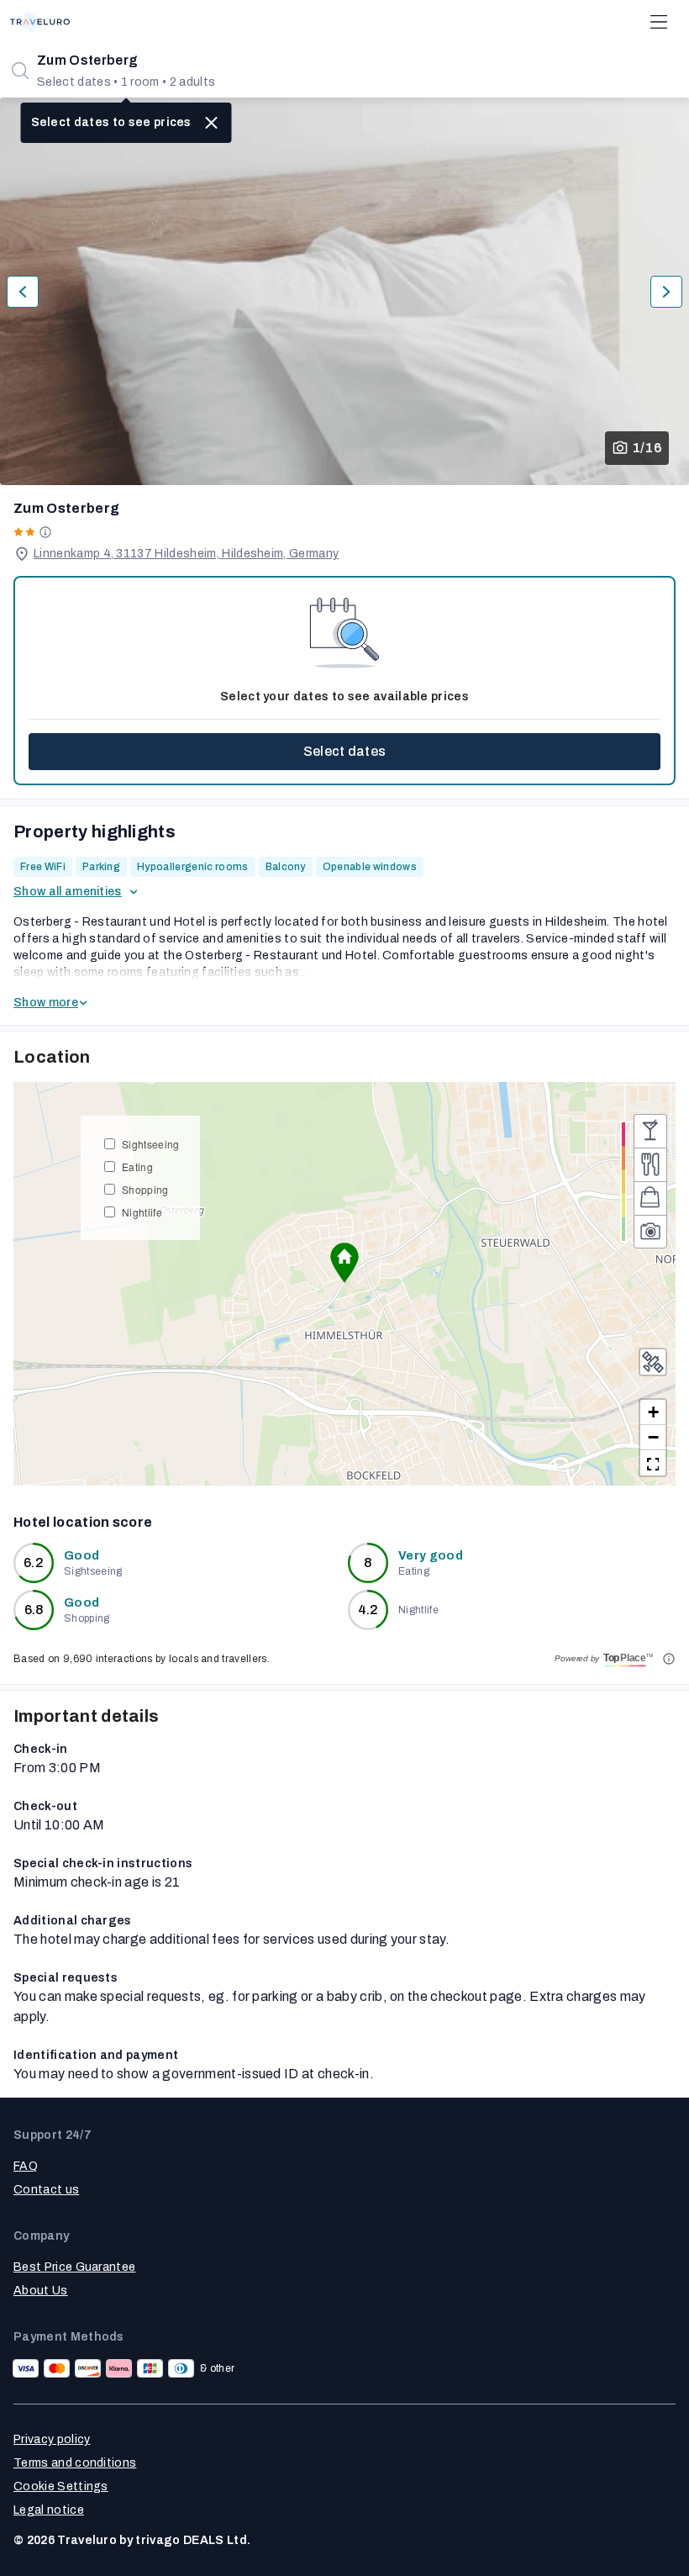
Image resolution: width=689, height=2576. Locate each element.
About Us (41, 2291)
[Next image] (666, 292)
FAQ (26, 2166)
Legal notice (49, 2510)
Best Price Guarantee (74, 2267)
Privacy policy (52, 2439)
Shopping (145, 1189)
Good (82, 1556)
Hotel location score (83, 1522)
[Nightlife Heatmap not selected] (650, 1131)
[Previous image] (23, 292)
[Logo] (40, 22)
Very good (431, 1556)
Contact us (46, 2190)
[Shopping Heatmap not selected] (650, 1198)
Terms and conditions (75, 2463)
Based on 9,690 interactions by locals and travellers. (142, 1659)
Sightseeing (151, 1144)
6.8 (34, 1610)
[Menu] (659, 22)
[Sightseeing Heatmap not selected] (650, 1232)
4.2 (368, 1610)
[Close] (212, 123)
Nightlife (142, 1212)
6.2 (34, 1562)
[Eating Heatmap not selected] (650, 1164)
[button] (344, 1263)
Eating (137, 1167)
